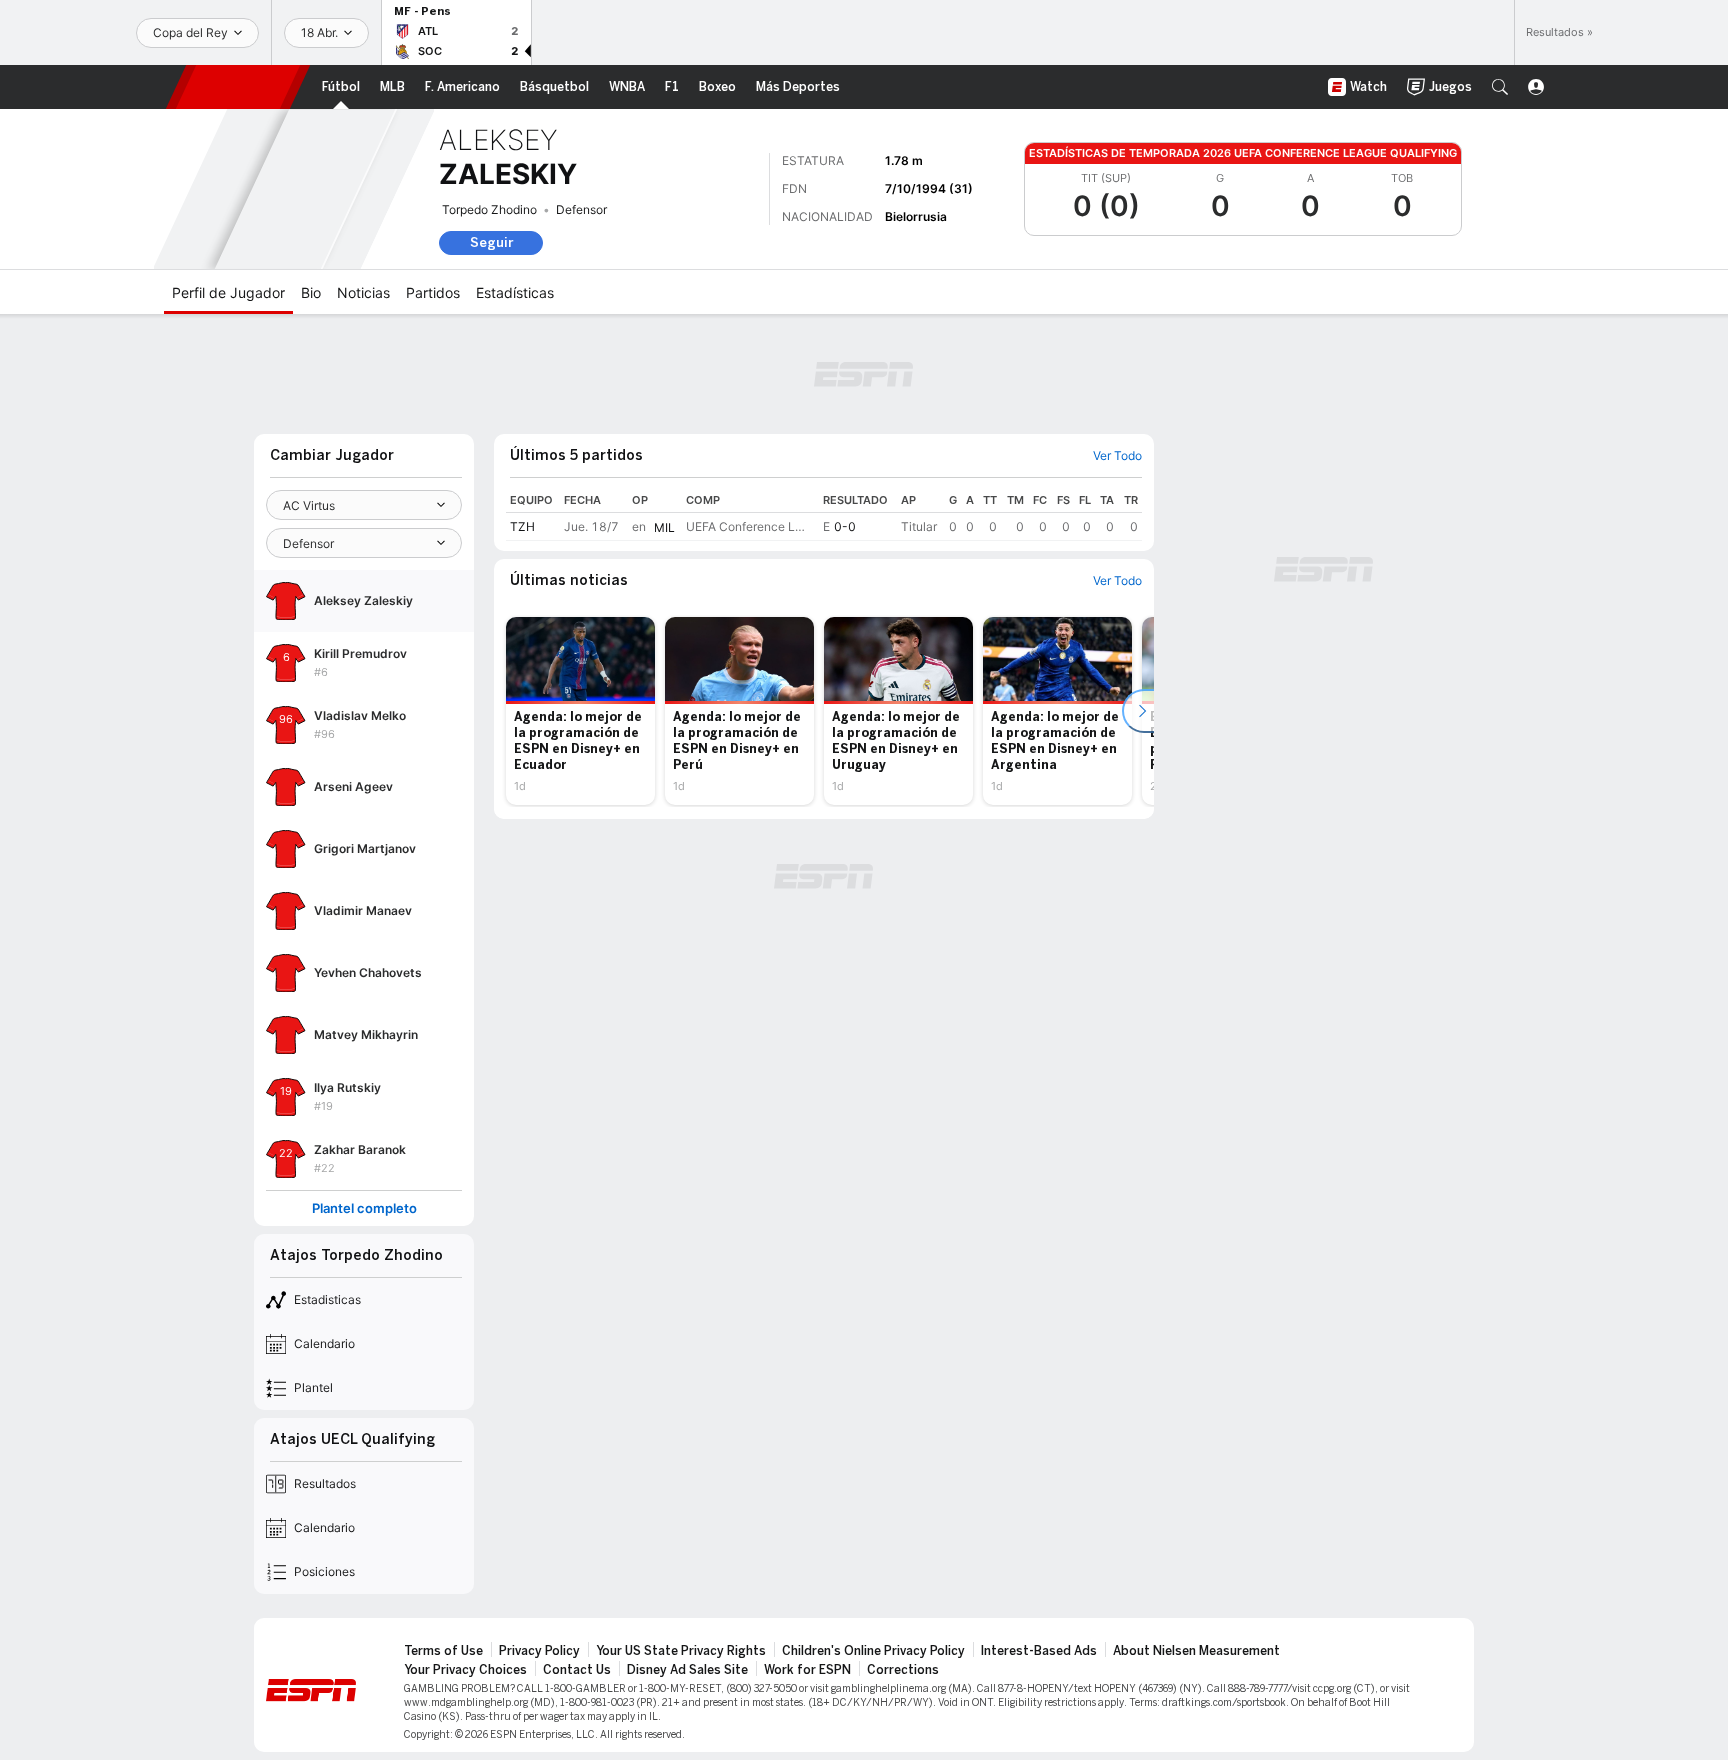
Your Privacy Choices (465, 1670)
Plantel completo (364, 1208)
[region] (824, 514)
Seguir (491, 242)
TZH (522, 526)
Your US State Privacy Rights (681, 1651)
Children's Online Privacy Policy (873, 1651)
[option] (580, 711)
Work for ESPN (807, 1670)
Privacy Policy (539, 1651)
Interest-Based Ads (1039, 1651)
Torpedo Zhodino (489, 209)
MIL (664, 527)
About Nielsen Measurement (1196, 1651)
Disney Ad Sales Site (687, 1670)
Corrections (903, 1670)
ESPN (238, 87)
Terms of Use (443, 1651)
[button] (1500, 87)
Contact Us (577, 1670)
